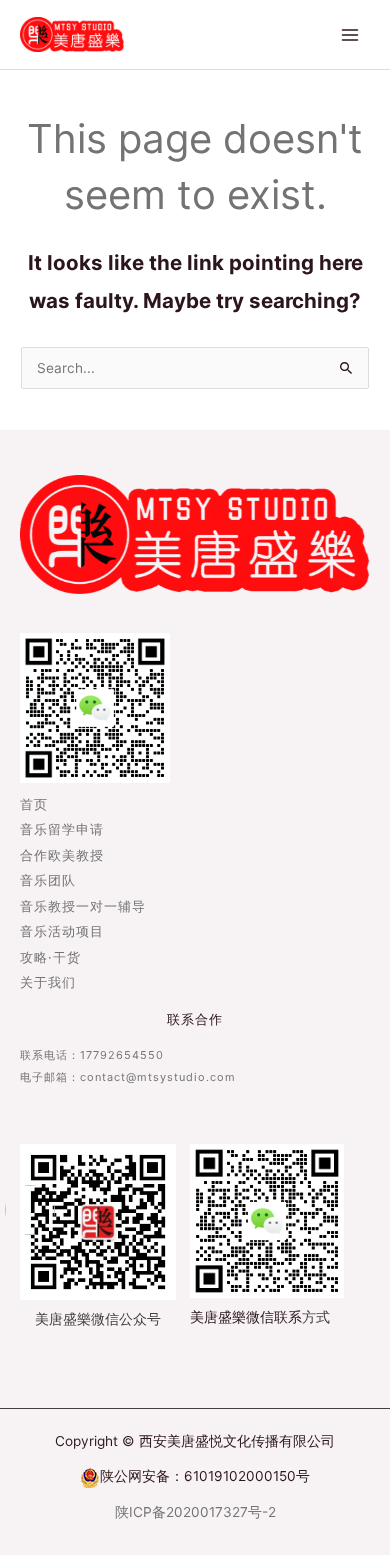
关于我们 (48, 983)
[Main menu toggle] (350, 34)
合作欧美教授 (62, 856)
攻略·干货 (50, 958)
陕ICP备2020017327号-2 (195, 1512)
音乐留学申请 (62, 830)
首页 (34, 805)
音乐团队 (48, 881)
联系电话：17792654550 (92, 1055)
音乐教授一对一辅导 (83, 907)
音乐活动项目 (62, 932)
